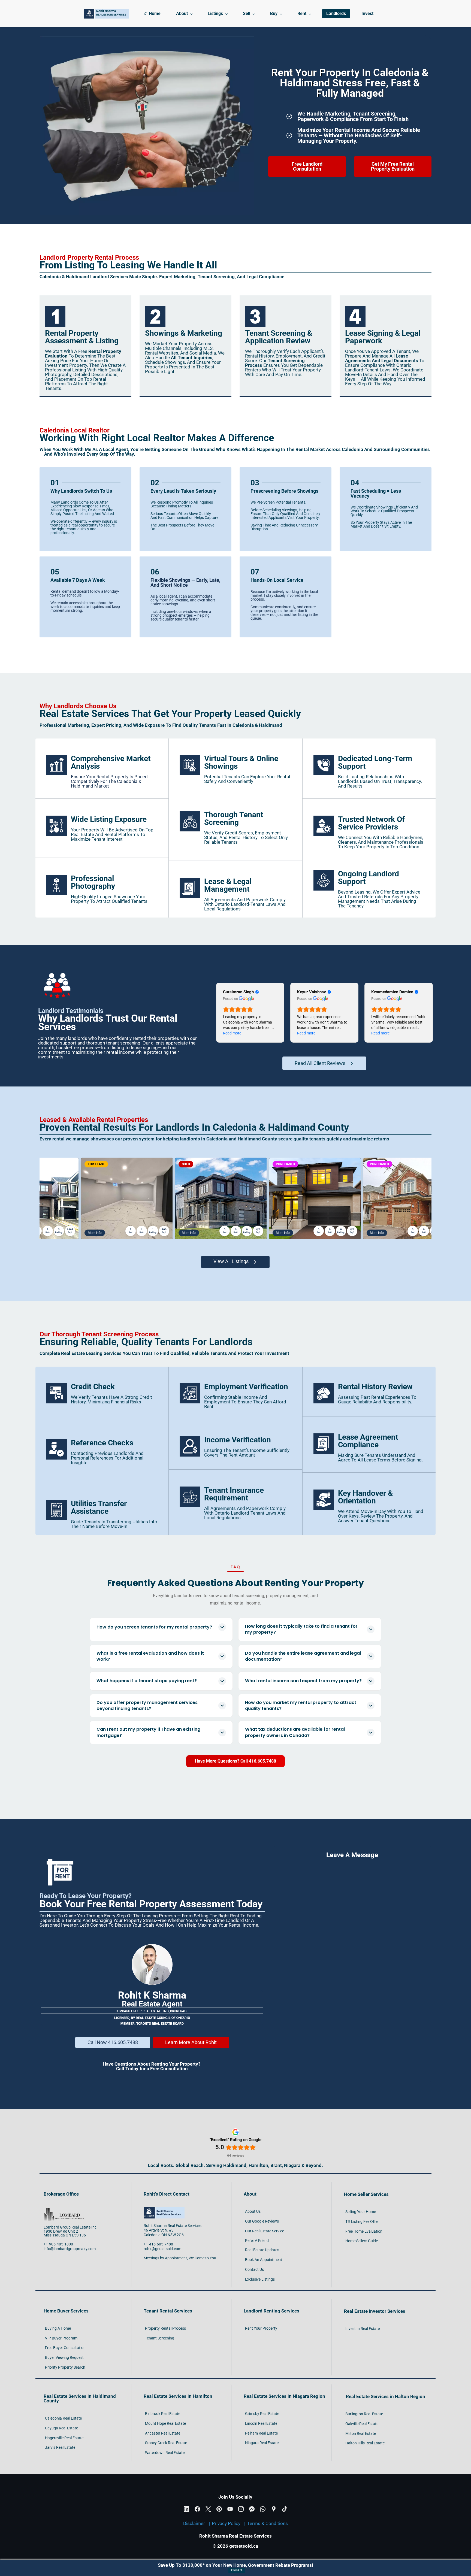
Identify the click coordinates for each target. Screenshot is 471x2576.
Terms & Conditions (268, 2523)
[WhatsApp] (263, 2509)
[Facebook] (197, 2509)
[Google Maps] (274, 2509)
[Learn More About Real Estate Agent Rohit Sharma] (152, 1946)
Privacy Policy (226, 2523)
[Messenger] (252, 2509)
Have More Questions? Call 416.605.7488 (235, 1761)
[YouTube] (230, 2509)
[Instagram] (241, 2509)
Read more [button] (232, 1033)
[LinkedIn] (186, 2509)
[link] (55, 308)
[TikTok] (285, 2509)
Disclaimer (194, 2523)
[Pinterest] (219, 2509)
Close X (237, 2570)
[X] (208, 2509)
